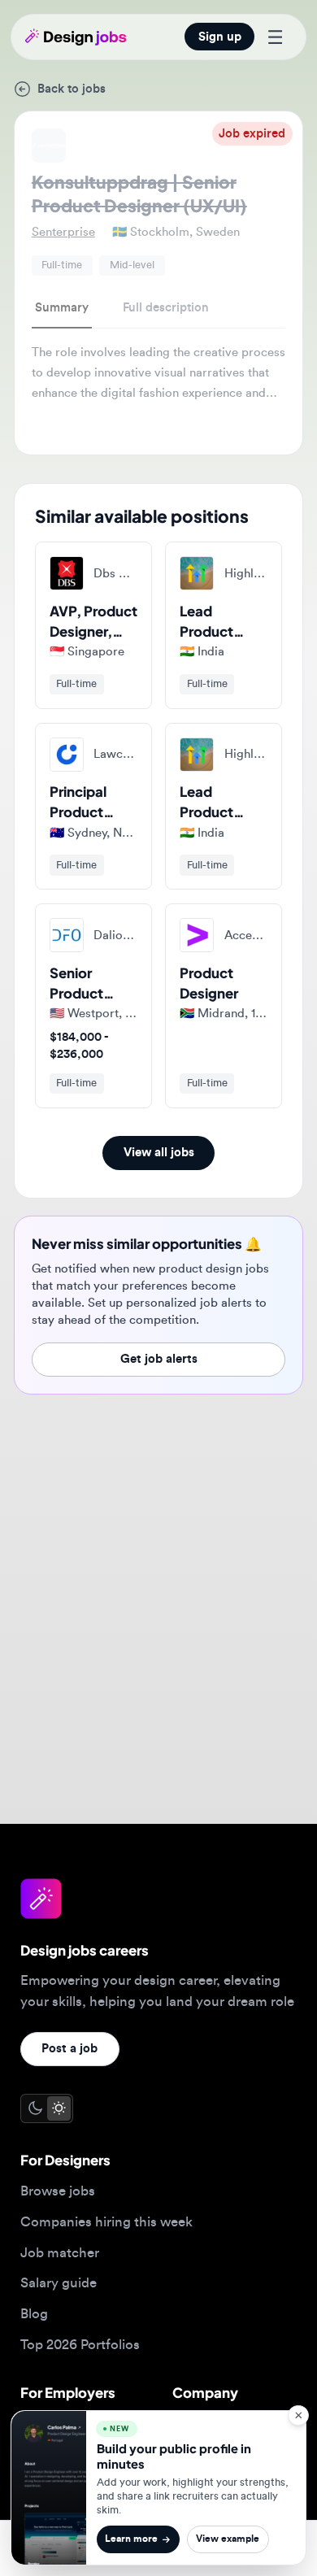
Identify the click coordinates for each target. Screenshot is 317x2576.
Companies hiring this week (106, 2222)
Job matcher (60, 2253)
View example (228, 2539)
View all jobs (159, 1153)
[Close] (298, 2415)
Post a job (69, 2049)
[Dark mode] (35, 2108)
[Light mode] (59, 2108)
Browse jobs (58, 2191)
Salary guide (59, 2283)
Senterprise (63, 232)
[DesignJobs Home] (76, 37)
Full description (166, 308)
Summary (62, 308)
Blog (34, 2314)
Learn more (131, 2539)
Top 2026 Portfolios (80, 2345)
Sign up (220, 37)
